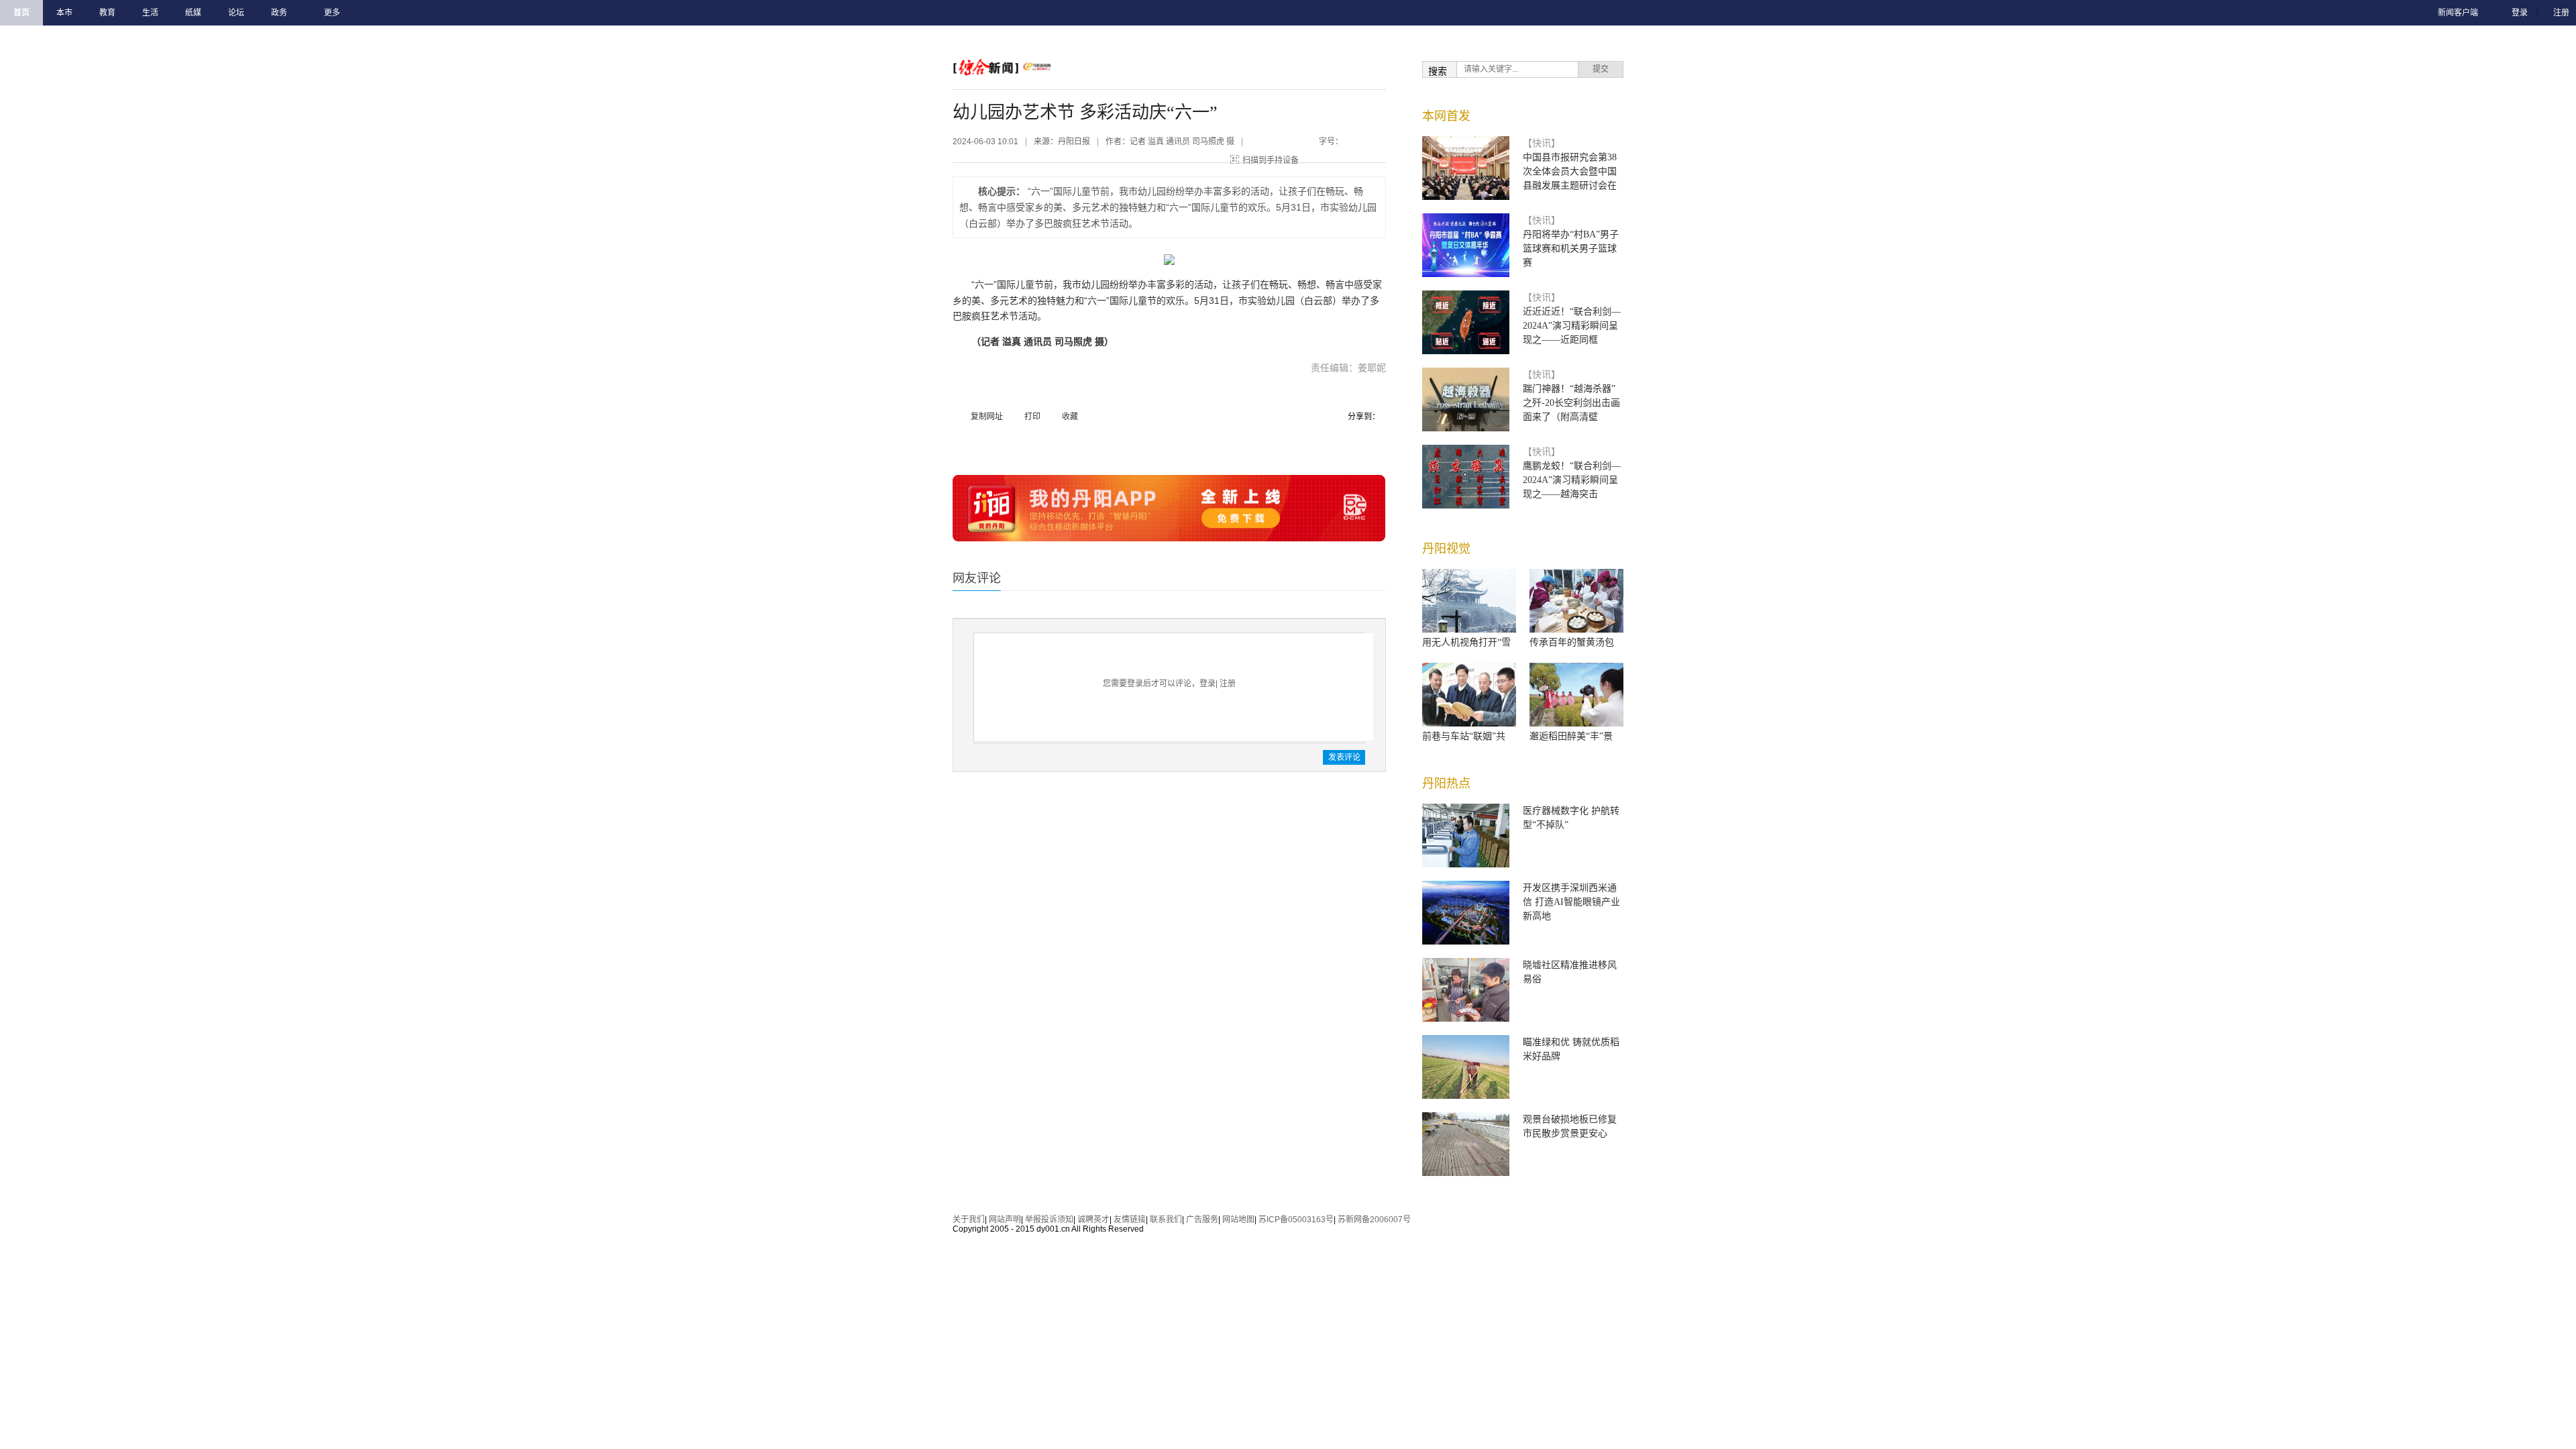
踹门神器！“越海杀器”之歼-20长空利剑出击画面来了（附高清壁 (1571, 403)
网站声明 (1005, 1220)
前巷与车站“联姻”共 (1464, 736)
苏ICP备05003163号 (1296, 1220)
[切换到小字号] (1359, 139)
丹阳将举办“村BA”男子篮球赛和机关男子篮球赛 (1571, 249)
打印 (1032, 417)
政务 (279, 13)
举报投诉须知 (1049, 1220)
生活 (150, 13)
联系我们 (1166, 1220)
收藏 (1070, 417)
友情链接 (1130, 1220)
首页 (21, 13)
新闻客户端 (2458, 13)
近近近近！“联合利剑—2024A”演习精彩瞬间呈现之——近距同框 (1572, 326)
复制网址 (987, 417)
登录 (2520, 13)
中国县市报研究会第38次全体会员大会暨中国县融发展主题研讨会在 (1570, 171)
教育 (107, 13)
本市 (64, 13)
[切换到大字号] (1373, 139)
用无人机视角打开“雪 (1466, 642)
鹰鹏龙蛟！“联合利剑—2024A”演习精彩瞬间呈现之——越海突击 (1572, 480)
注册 (2561, 13)
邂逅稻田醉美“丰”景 (1571, 736)
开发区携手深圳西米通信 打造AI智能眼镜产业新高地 (1571, 902)
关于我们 (969, 1220)
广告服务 (1202, 1220)
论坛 (236, 13)
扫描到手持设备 (1271, 160)
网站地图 (1238, 1220)
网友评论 (977, 578)
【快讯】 (1542, 143)
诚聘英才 (1093, 1220)
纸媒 (193, 13)
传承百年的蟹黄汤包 (1572, 642)
